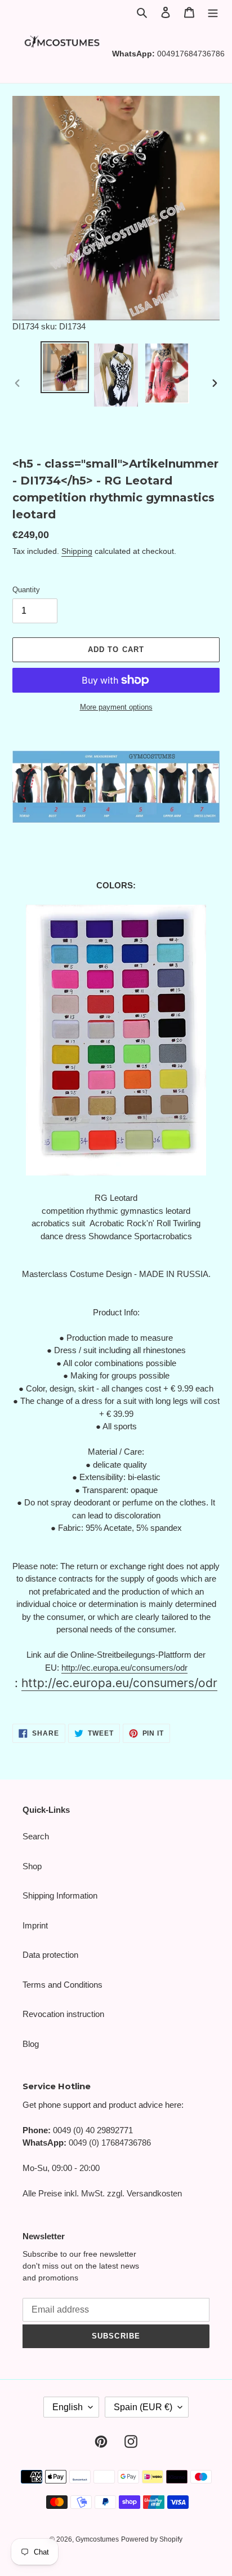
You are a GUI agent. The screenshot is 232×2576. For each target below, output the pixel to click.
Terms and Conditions (63, 1985)
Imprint (35, 1925)
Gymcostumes (97, 2539)
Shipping (77, 551)
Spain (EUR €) (143, 2407)
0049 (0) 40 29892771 (93, 2130)
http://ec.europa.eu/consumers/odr (124, 1668)
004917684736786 (191, 54)
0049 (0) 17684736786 (110, 2143)
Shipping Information (60, 1895)
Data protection (50, 1955)
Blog (31, 2044)
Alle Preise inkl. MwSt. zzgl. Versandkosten (102, 2193)
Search (36, 1836)
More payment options (116, 707)
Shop (32, 1866)
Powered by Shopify (152, 2539)
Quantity (26, 590)
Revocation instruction (63, 2014)
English (68, 2407)
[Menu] (213, 12)
